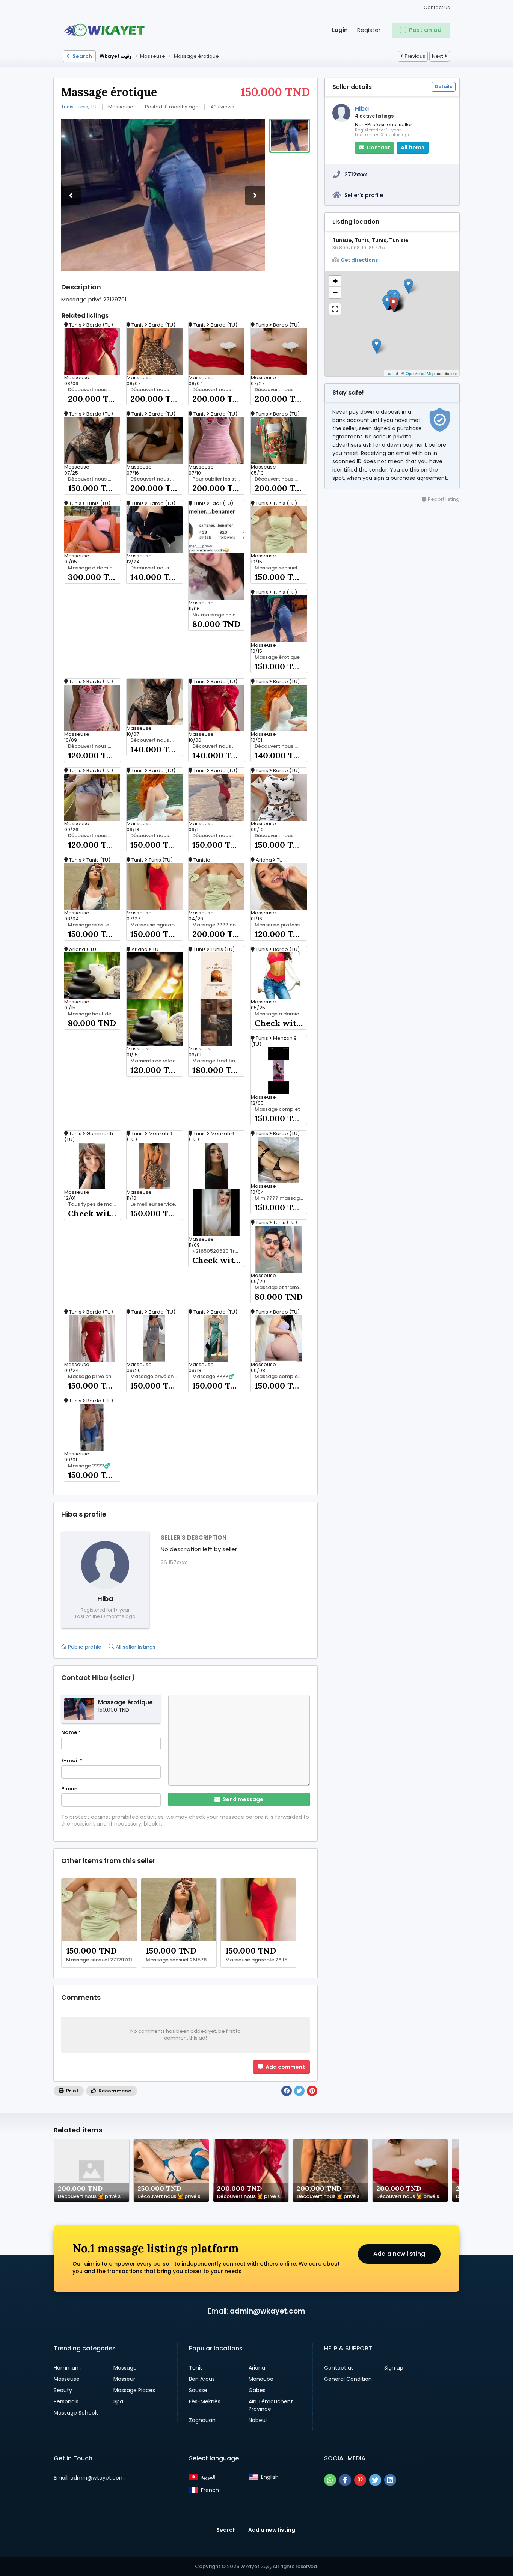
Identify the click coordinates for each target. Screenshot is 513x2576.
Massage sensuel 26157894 (94, 925)
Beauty (63, 2390)
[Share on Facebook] (287, 2091)
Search (82, 56)
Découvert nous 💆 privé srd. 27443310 (94, 390)
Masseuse (67, 2379)
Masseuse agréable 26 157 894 (157, 925)
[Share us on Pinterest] (360, 2480)
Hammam (67, 2368)
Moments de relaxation (157, 1061)
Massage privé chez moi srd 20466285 (157, 1377)
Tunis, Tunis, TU (79, 107)
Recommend (115, 2091)
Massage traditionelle (219, 1061)
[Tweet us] (375, 2480)
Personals (66, 2401)
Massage (125, 2368)
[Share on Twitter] (299, 2091)
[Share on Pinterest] (312, 2091)
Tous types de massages (94, 1204)
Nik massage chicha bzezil (219, 615)
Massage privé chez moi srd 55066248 (94, 1377)
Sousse (198, 2390)
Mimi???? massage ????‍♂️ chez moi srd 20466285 (281, 1198)
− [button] (335, 292)
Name (71, 1732)
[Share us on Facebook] (345, 2480)
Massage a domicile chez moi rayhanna (281, 1014)
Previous (415, 56)
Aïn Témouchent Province (271, 2405)
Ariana (257, 2368)
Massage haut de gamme (94, 1014)
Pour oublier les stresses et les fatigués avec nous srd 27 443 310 (219, 479)
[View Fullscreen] (335, 309)
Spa (118, 2401)
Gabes (257, 2390)
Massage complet (277, 1109)
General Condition (348, 2379)
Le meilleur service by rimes (157, 1204)
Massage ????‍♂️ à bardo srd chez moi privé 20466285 (94, 1466)
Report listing (443, 499)
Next (438, 56)
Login (340, 30)
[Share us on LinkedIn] (390, 2480)
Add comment (285, 2067)
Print (72, 2091)
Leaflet (392, 373)
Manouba (261, 2379)
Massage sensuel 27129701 (281, 568)
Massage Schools (76, 2413)
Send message (242, 1799)
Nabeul (258, 2420)
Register (369, 30)
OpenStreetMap (420, 373)
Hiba (362, 109)
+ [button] (335, 281)
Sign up (394, 2368)
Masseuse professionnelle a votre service (281, 925)
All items (413, 148)
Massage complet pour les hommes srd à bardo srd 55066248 (281, 1377)
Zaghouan (202, 2420)
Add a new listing (399, 2254)
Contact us (437, 7)
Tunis (196, 2368)
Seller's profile (364, 195)
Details (444, 87)
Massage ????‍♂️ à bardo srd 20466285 (219, 1377)
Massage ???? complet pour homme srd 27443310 (219, 925)
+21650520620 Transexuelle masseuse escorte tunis (219, 1251)
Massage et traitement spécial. (281, 1288)
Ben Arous (202, 2379)
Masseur (124, 2379)
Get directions (359, 260)
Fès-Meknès (205, 2401)
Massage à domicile (93, 568)
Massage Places (134, 2390)
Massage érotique (277, 657)
